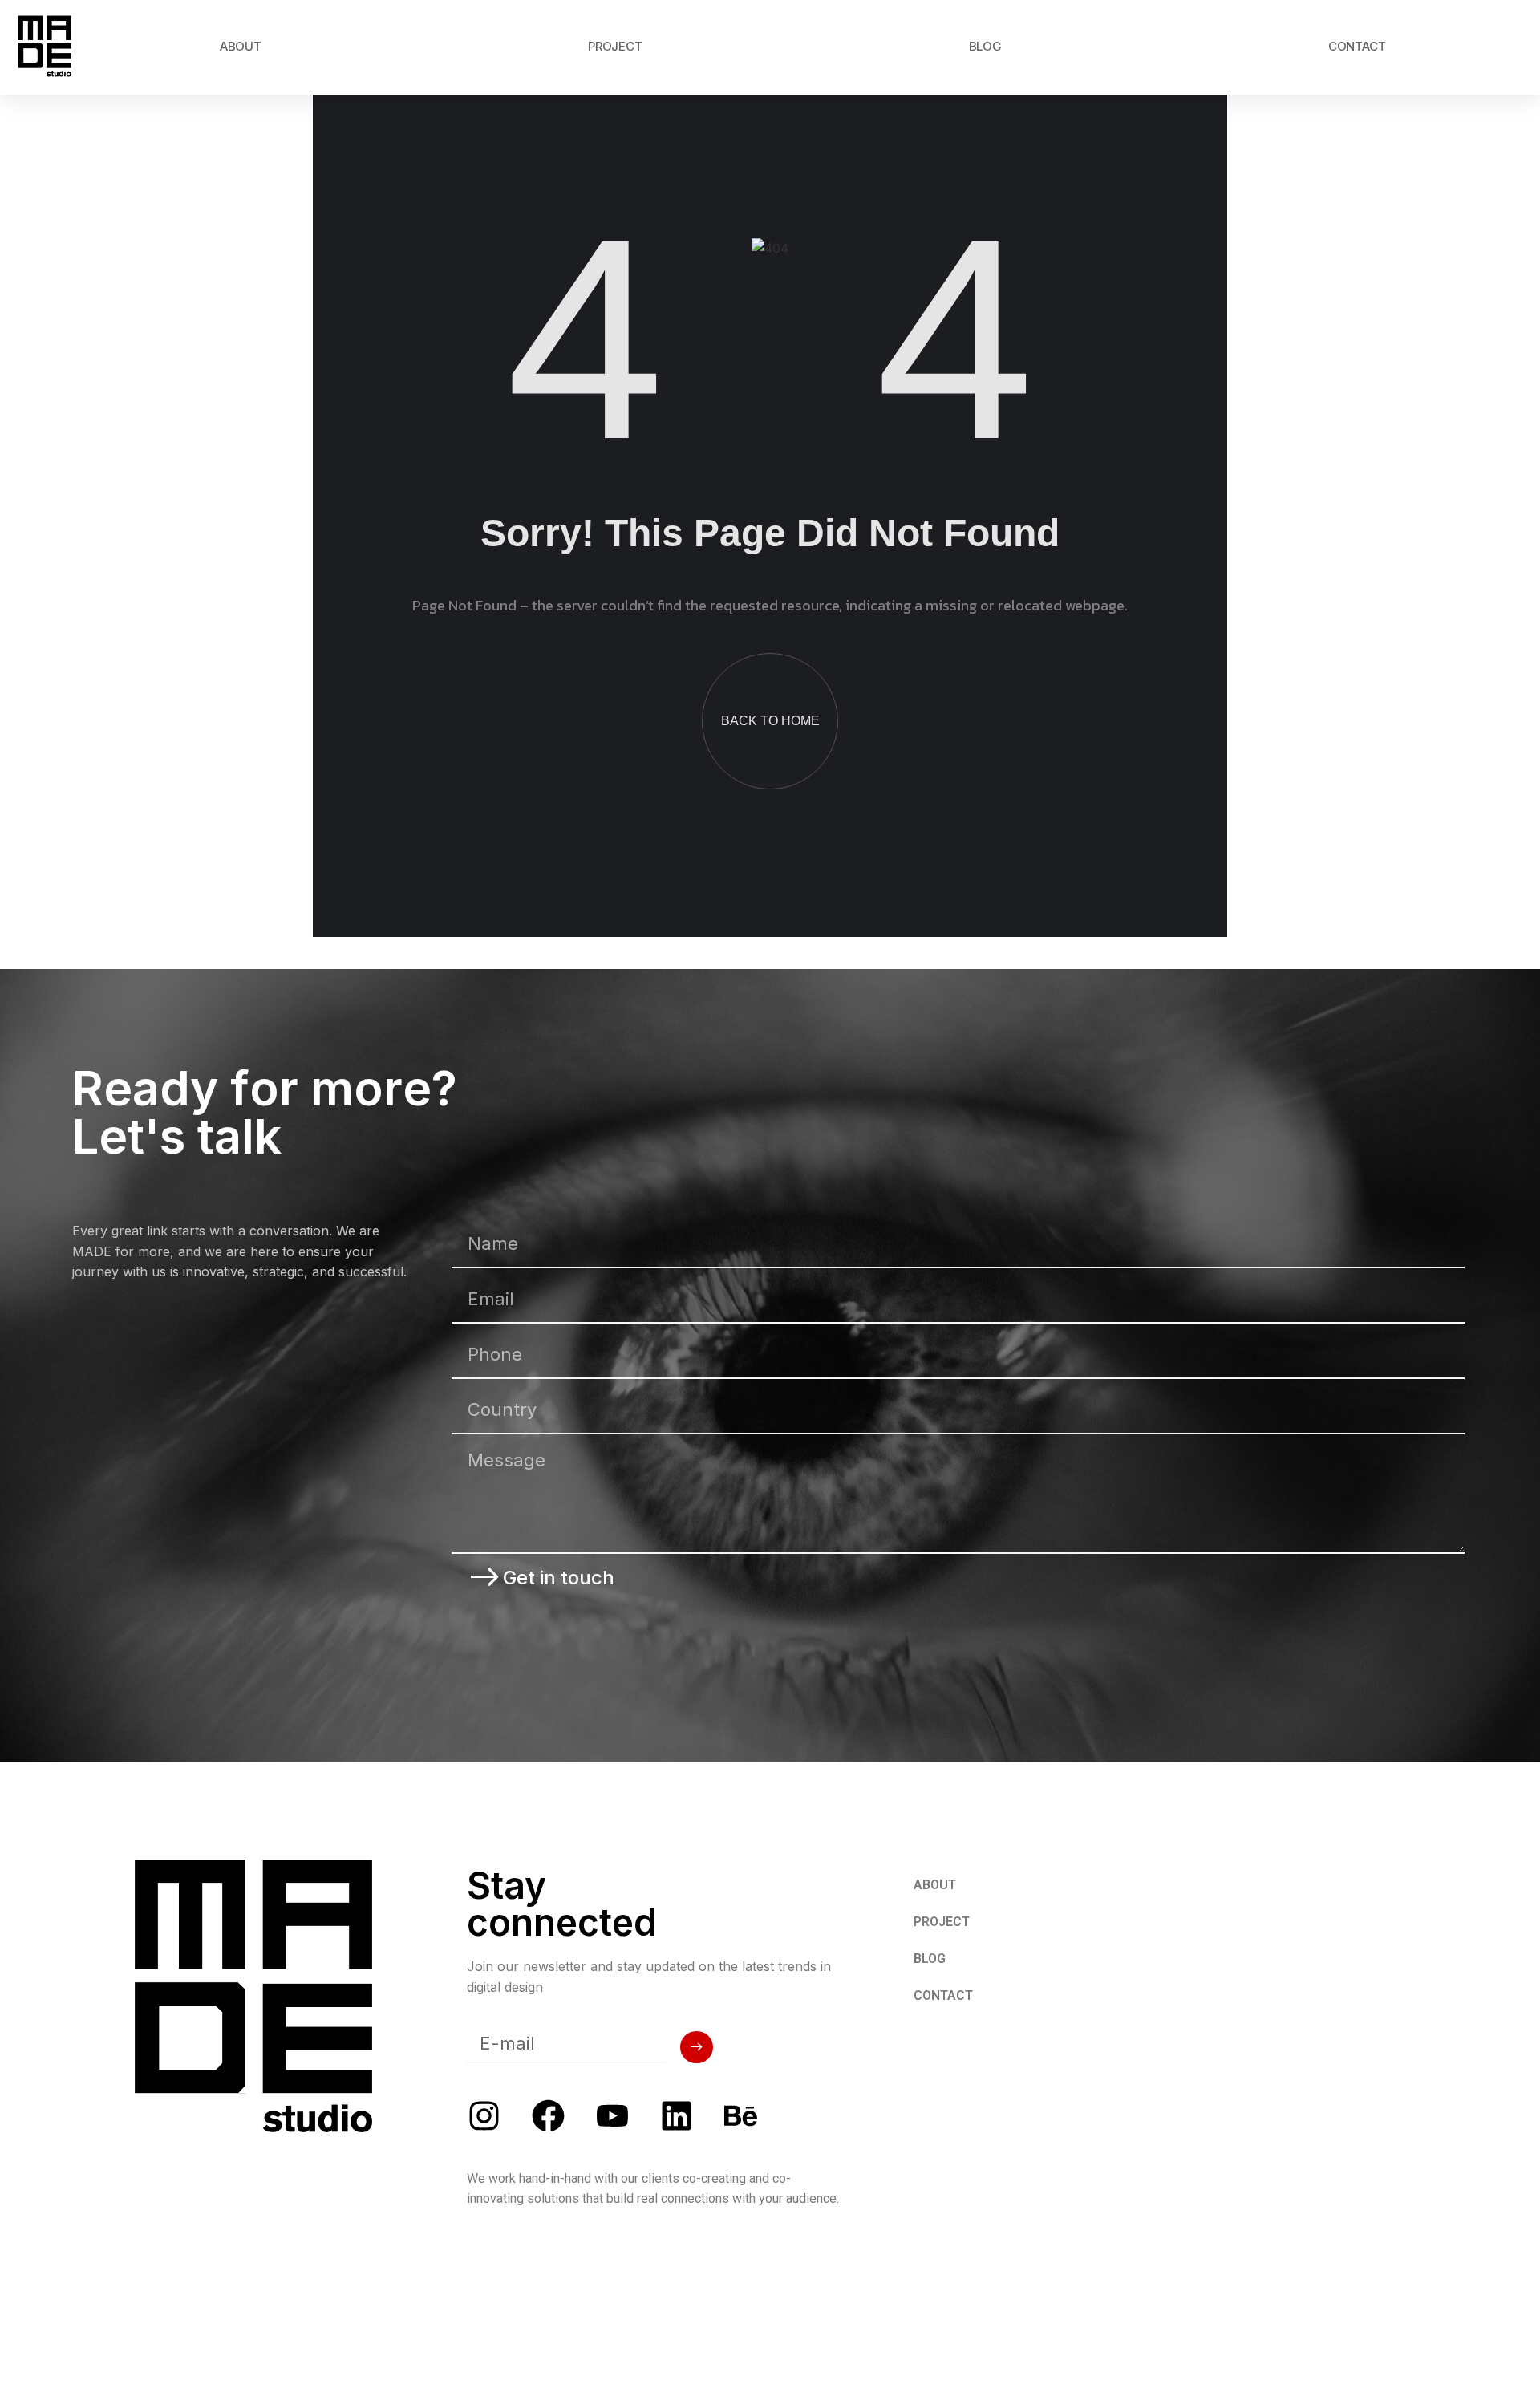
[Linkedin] (677, 2116)
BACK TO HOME (770, 721)
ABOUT (241, 46)
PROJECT (615, 46)
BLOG (985, 46)
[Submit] (697, 2047)
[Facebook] (548, 2116)
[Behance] (741, 2116)
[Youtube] (612, 2116)
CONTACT (1357, 46)
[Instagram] (484, 2116)
